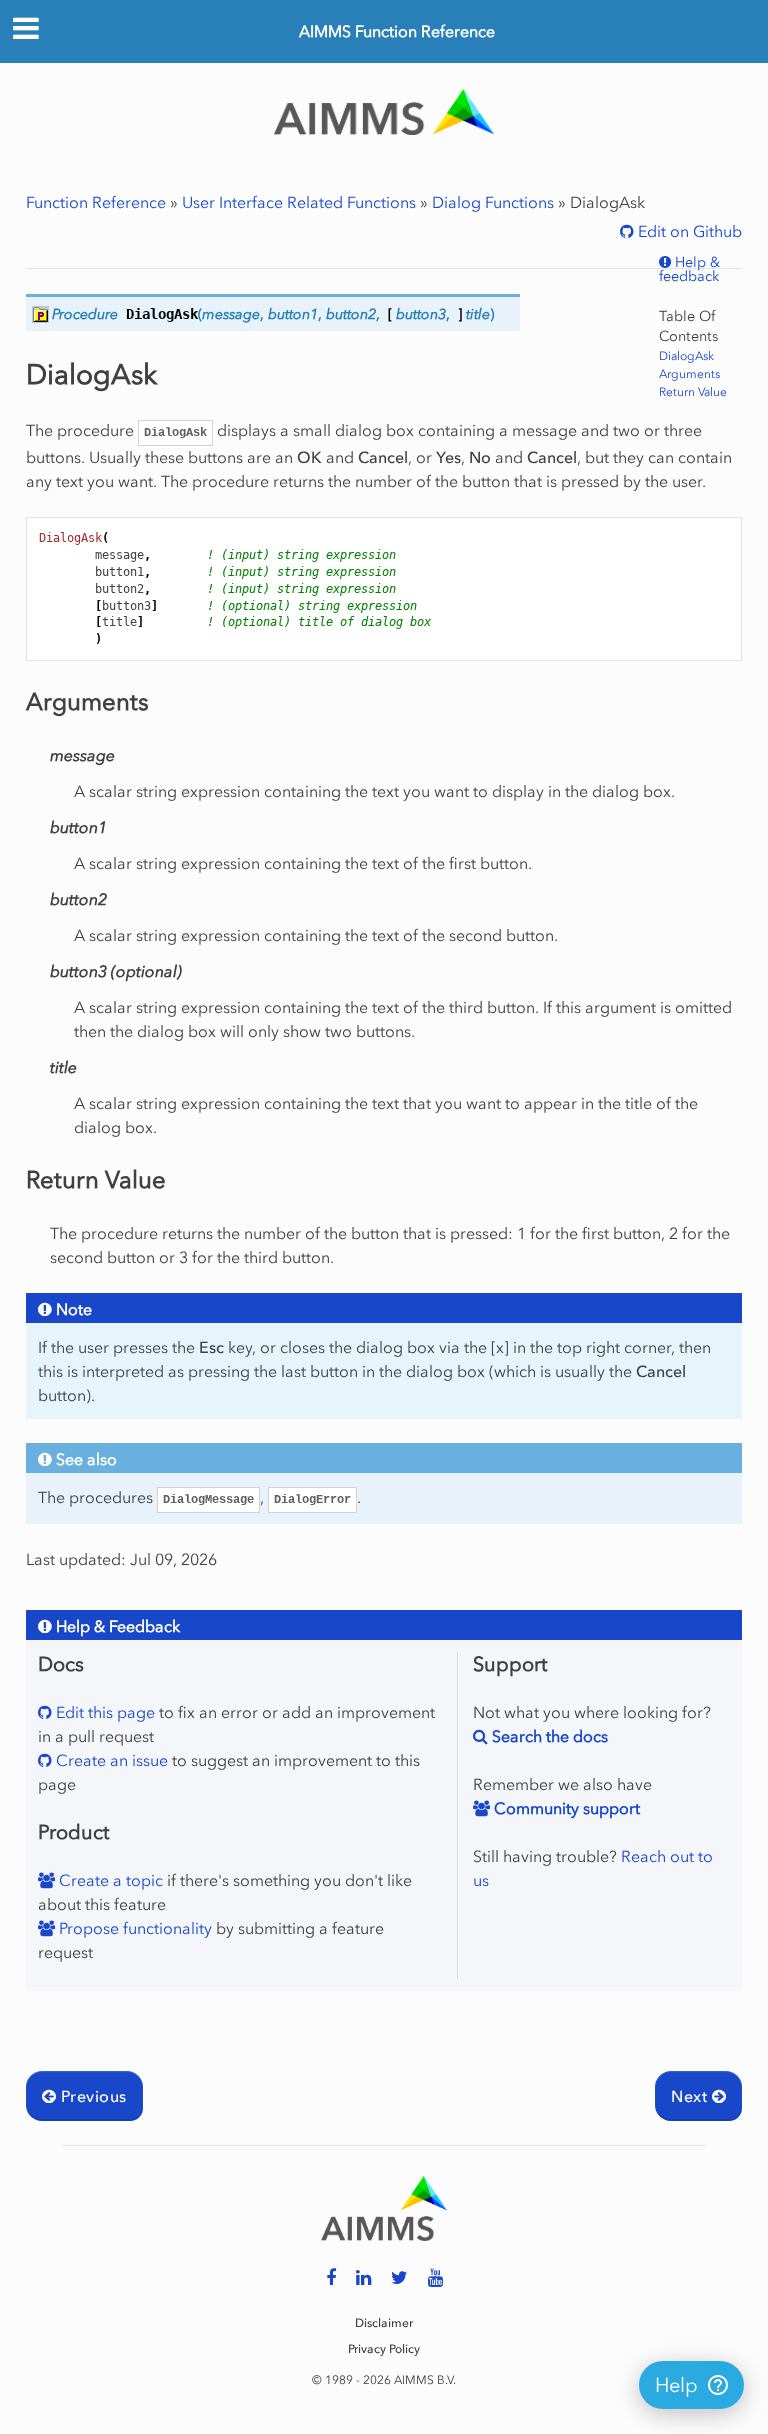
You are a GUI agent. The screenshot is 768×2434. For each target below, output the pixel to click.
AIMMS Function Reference (397, 31)
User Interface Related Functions (299, 202)
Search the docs (548, 1736)
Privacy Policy (384, 2349)
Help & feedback (689, 270)
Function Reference (96, 202)
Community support (565, 1808)
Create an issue (110, 1760)
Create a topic (109, 1880)
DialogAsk (686, 356)
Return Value (693, 392)
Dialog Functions (493, 202)
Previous (91, 2096)
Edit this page (103, 1712)
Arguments (689, 374)
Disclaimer (384, 2323)
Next (691, 2096)
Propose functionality (133, 1928)
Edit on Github (688, 231)
